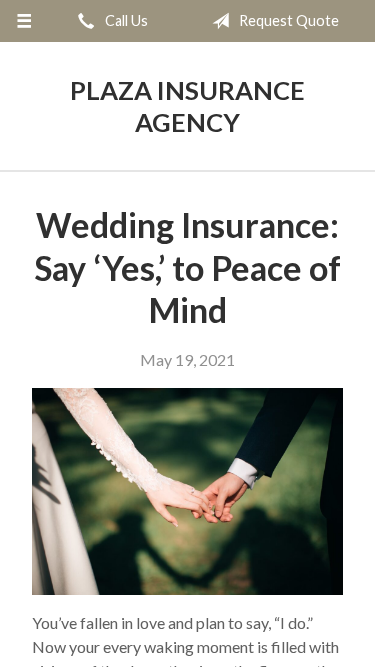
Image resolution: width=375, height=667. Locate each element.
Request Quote (287, 20)
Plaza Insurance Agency (187, 106)
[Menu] (24, 21)
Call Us (125, 20)
